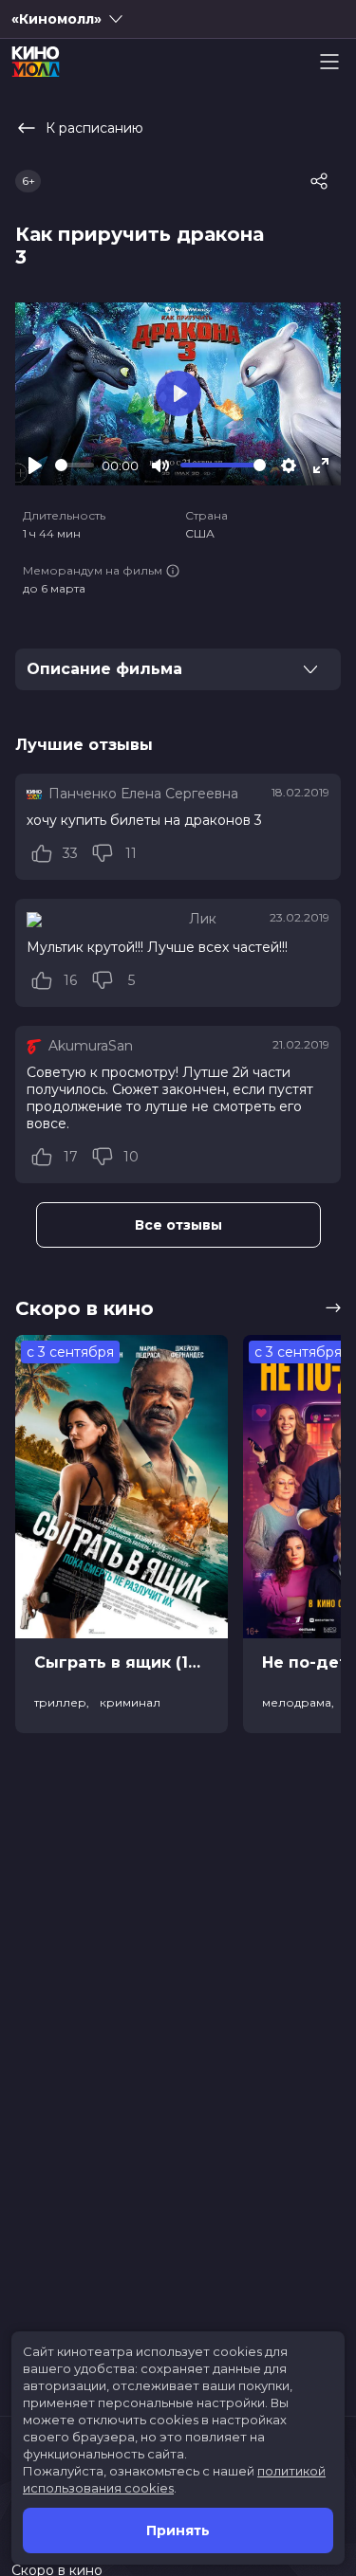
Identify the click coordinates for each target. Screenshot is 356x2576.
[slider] (75, 465)
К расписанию (94, 128)
